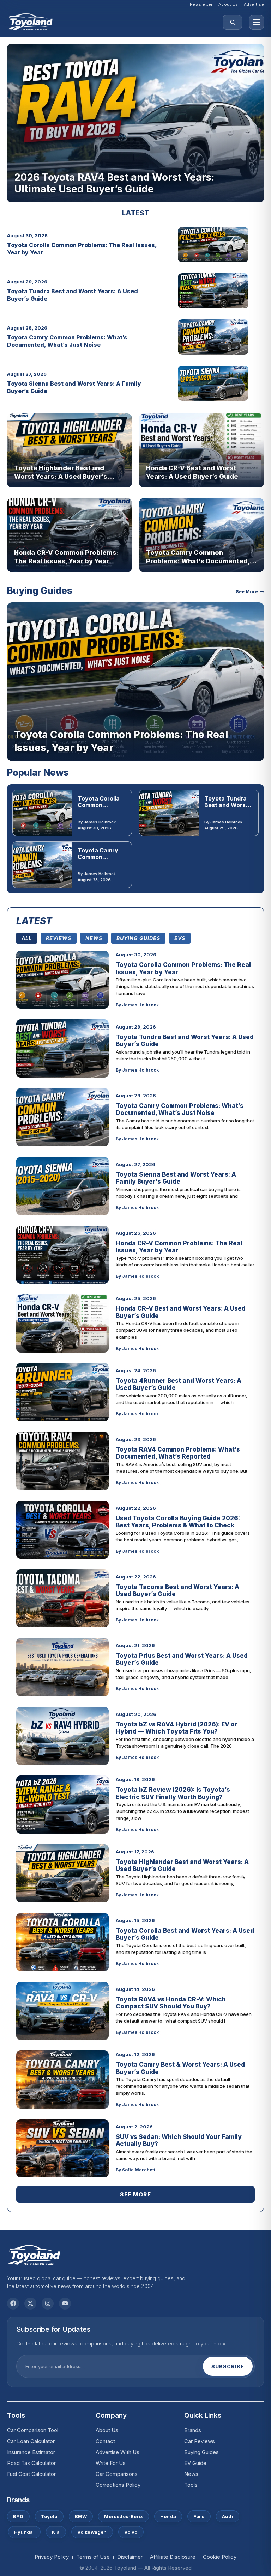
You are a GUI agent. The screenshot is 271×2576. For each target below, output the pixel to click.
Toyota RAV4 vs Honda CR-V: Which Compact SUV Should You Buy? (171, 2003)
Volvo (131, 2532)
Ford (199, 2516)
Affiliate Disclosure (173, 2557)
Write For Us (111, 2463)
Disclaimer (130, 2557)
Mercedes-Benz (124, 2516)
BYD (18, 2516)
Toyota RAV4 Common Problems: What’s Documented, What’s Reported (178, 1453)
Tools (191, 2485)
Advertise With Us (118, 2452)
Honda (168, 2516)
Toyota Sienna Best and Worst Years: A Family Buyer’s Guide (176, 1178)
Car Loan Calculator (31, 2441)
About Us (107, 2430)
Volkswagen (92, 2532)
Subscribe (228, 2366)
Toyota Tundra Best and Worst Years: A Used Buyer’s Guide (226, 809)
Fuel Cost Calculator (31, 2474)
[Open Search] (232, 22)
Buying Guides (201, 2452)
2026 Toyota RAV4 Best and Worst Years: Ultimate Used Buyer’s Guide (114, 183)
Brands (193, 2430)
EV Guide (195, 2463)
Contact (105, 2441)
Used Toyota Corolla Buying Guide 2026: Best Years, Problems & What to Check (178, 1522)
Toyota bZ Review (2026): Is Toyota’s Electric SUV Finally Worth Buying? (173, 1793)
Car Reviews (200, 2441)
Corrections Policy (118, 2485)
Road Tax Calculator (31, 2463)
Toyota (49, 2516)
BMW (81, 2516)
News (191, 2474)
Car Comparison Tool (33, 2430)
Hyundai (24, 2532)
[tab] (27, 938)
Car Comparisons (117, 2474)
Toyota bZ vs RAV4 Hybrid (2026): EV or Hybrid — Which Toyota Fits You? (177, 1728)
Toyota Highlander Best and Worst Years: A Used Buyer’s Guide (61, 476)
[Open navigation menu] (257, 22)
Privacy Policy (52, 2557)
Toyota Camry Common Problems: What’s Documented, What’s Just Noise (67, 341)
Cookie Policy (220, 2557)
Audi (228, 2516)
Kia (56, 2532)
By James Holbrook (97, 822)
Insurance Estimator (31, 2452)
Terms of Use (93, 2557)
